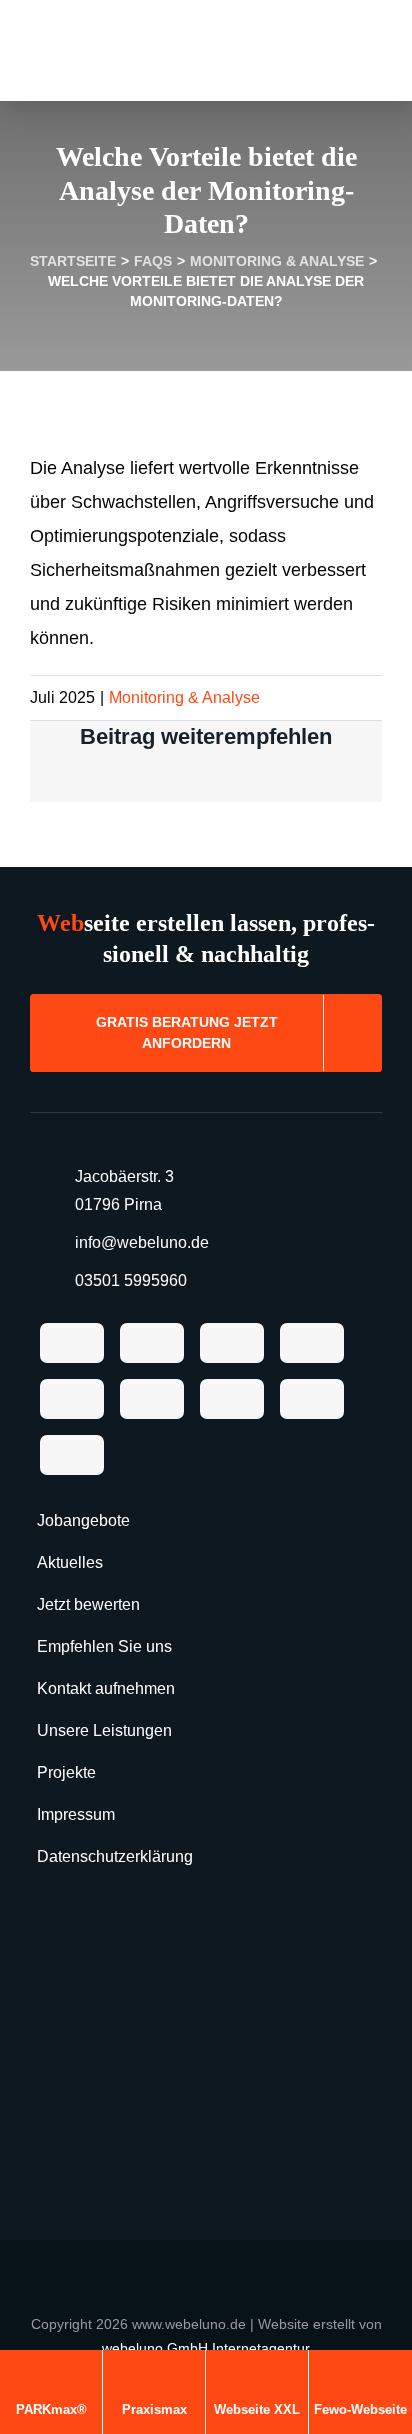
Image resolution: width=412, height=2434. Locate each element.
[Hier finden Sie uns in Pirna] (206, 2054)
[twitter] (232, 1343)
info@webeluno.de (142, 1242)
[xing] (72, 1455)
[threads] (312, 1343)
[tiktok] (152, 1343)
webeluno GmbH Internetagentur (206, 2348)
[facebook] (72, 1343)
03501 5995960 (131, 1280)
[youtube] (152, 1399)
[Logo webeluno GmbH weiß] (206, 2259)
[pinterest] (312, 1399)
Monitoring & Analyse (184, 697)
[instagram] (72, 1399)
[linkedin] (232, 1399)
